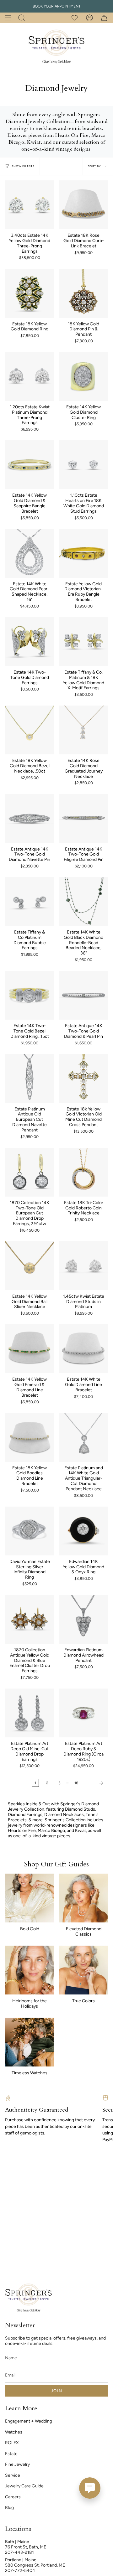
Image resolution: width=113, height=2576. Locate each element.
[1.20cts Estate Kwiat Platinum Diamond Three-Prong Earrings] (30, 376)
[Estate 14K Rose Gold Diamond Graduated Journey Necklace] (83, 730)
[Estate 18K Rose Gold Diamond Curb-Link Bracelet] (83, 205)
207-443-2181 (19, 2552)
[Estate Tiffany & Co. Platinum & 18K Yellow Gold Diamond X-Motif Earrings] (83, 642)
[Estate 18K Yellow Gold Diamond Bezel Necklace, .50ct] (30, 730)
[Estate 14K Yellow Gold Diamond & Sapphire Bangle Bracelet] (30, 465)
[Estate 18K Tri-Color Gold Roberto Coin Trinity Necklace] (83, 1172)
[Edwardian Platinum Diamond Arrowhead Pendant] (83, 1619)
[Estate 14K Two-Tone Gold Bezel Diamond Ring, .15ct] (30, 995)
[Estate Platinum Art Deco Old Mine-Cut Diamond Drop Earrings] (30, 1713)
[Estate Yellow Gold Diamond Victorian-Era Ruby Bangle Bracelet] (83, 553)
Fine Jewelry (17, 2464)
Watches (14, 2432)
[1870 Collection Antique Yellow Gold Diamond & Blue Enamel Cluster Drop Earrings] (30, 1619)
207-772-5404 (20, 2571)
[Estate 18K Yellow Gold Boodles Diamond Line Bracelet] (30, 1437)
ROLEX (12, 2443)
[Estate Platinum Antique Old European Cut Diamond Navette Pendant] (30, 1079)
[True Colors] (83, 1970)
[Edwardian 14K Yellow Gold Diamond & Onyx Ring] (83, 1531)
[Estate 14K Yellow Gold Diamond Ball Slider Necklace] (30, 1266)
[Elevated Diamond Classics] (83, 1898)
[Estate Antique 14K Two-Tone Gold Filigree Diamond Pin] (83, 819)
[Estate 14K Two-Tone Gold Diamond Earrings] (30, 642)
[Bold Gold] (30, 1898)
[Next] (95, 1783)
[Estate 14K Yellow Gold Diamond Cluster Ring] (83, 376)
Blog (9, 2508)
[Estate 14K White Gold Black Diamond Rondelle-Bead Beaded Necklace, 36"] (83, 902)
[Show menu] (8, 18)
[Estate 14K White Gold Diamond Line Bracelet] (83, 1349)
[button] (22, 18)
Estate (11, 2454)
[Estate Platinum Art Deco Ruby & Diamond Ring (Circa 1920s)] (83, 1713)
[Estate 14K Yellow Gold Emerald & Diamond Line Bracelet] (30, 1349)
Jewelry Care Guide (24, 2486)
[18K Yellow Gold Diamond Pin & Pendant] (83, 293)
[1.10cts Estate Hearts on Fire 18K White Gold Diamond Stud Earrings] (83, 465)
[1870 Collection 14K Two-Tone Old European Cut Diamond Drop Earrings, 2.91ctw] (30, 1172)
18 (76, 1783)
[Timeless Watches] (30, 2042)
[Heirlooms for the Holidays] (30, 1970)
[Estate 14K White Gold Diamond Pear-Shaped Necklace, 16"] (30, 553)
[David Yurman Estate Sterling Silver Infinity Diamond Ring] (30, 1531)
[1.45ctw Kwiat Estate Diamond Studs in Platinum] (83, 1266)
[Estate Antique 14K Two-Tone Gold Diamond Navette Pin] (30, 819)
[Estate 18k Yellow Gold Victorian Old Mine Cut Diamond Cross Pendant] (83, 1079)
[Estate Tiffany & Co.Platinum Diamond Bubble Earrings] (30, 902)
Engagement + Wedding (29, 2421)
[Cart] (102, 18)
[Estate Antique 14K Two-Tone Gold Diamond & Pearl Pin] (83, 995)
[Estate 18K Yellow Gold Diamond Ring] (30, 293)
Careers (13, 2497)
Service (13, 2475)
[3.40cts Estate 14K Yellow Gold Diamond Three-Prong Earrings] (30, 205)
